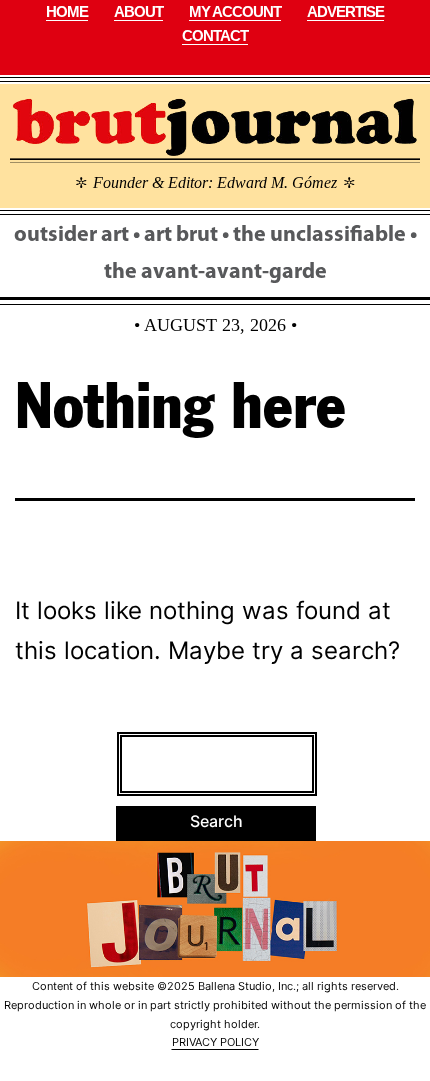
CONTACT (215, 35)
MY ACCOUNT (235, 11)
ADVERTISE (345, 11)
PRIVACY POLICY (215, 1042)
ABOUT (138, 11)
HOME (67, 11)
